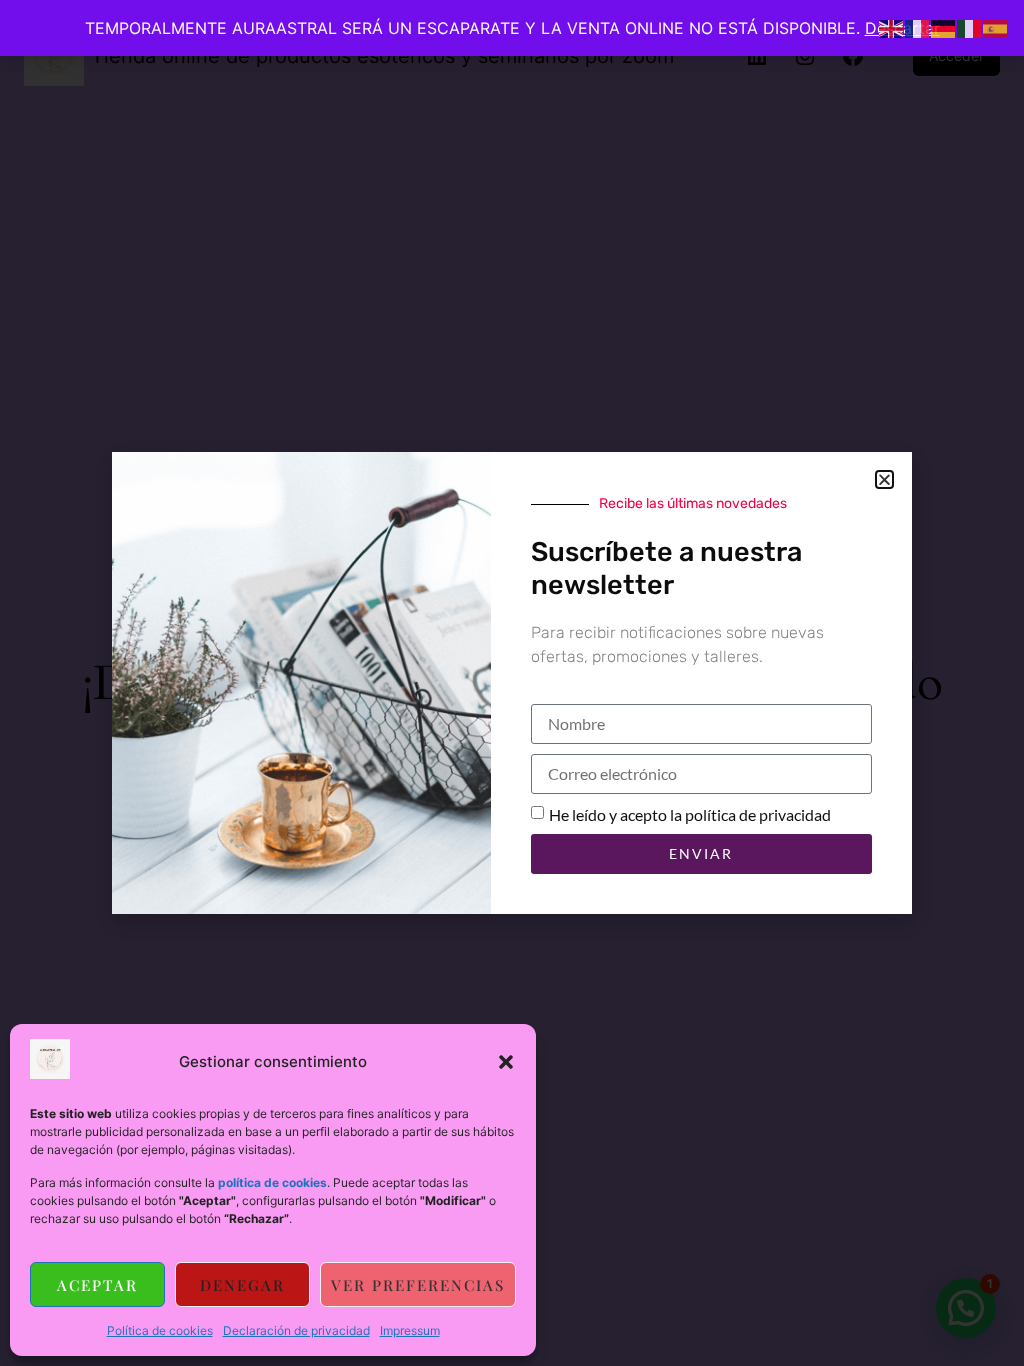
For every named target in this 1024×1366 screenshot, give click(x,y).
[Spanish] (996, 27)
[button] (506, 1062)
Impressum (410, 1330)
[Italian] (970, 27)
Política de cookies (160, 1330)
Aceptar (97, 1285)
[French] (918, 27)
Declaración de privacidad (296, 1330)
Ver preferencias (418, 1285)
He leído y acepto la (690, 814)
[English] (892, 27)
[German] (944, 27)
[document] (512, 683)
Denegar (242, 1285)
